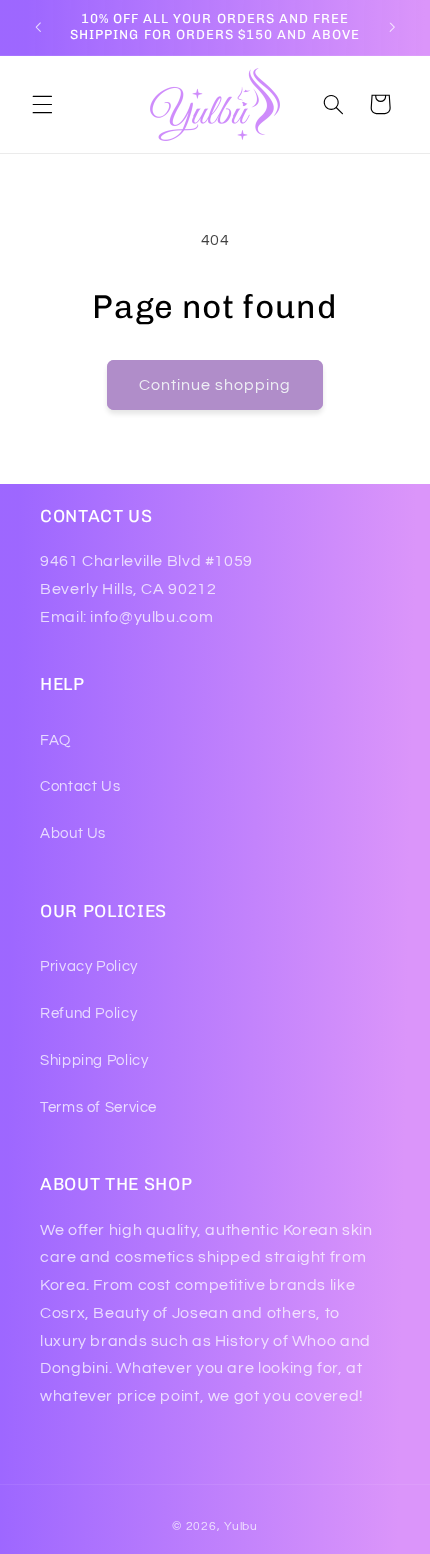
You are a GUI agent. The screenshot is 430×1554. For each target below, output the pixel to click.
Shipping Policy (94, 1060)
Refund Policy (88, 1013)
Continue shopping (215, 385)
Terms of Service (98, 1107)
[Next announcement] (392, 27)
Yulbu (241, 1526)
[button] (42, 104)
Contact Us (80, 786)
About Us (73, 833)
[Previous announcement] (38, 27)
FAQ (55, 740)
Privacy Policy (89, 966)
